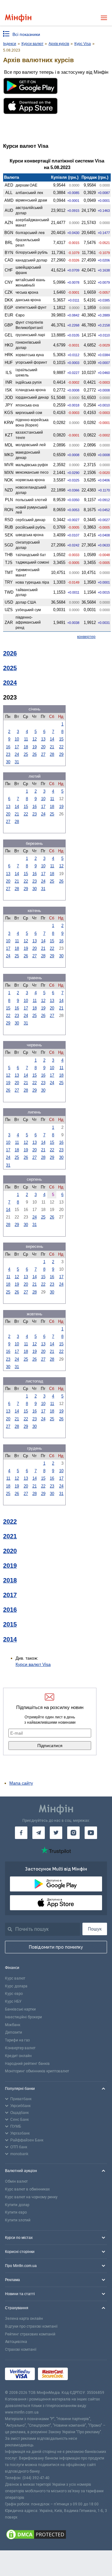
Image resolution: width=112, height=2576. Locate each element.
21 (52, 747)
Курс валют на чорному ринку (31, 2197)
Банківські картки (20, 2009)
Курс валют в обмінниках (27, 2189)
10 (17, 739)
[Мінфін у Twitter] (56, 1833)
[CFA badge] (85, 2375)
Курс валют (15, 1978)
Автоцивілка (16, 2342)
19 (35, 747)
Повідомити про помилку (56, 1947)
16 (8, 747)
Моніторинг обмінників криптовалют (37, 2071)
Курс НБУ (13, 2001)
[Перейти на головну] (18, 18)
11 (26, 739)
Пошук (95, 1929)
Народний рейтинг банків (27, 2064)
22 (61, 747)
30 (8, 762)
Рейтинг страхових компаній (30, 2334)
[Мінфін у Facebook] (21, 1833)
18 (26, 747)
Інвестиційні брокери (23, 2017)
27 (43, 754)
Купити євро (16, 2212)
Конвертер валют (20, 2048)
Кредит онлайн (18, 2056)
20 (43, 747)
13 (43, 739)
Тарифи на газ (17, 2040)
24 (17, 754)
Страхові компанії (21, 2349)
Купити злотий (18, 2220)
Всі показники (26, 34)
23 (8, 754)
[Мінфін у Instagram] (73, 1833)
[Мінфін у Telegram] (39, 1833)
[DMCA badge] (56, 2535)
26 (35, 754)
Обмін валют (16, 2181)
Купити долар (17, 2205)
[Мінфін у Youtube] (91, 1833)
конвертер (86, 637)
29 (61, 754)
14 (52, 739)
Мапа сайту (21, 1783)
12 (35, 739)
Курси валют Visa (33, 1664)
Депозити (14, 2032)
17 (17, 747)
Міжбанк (13, 2025)
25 (26, 754)
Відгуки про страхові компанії (31, 2326)
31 (17, 762)
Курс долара (16, 1986)
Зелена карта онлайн (24, 2319)
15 (61, 739)
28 (52, 754)
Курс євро (14, 1994)
